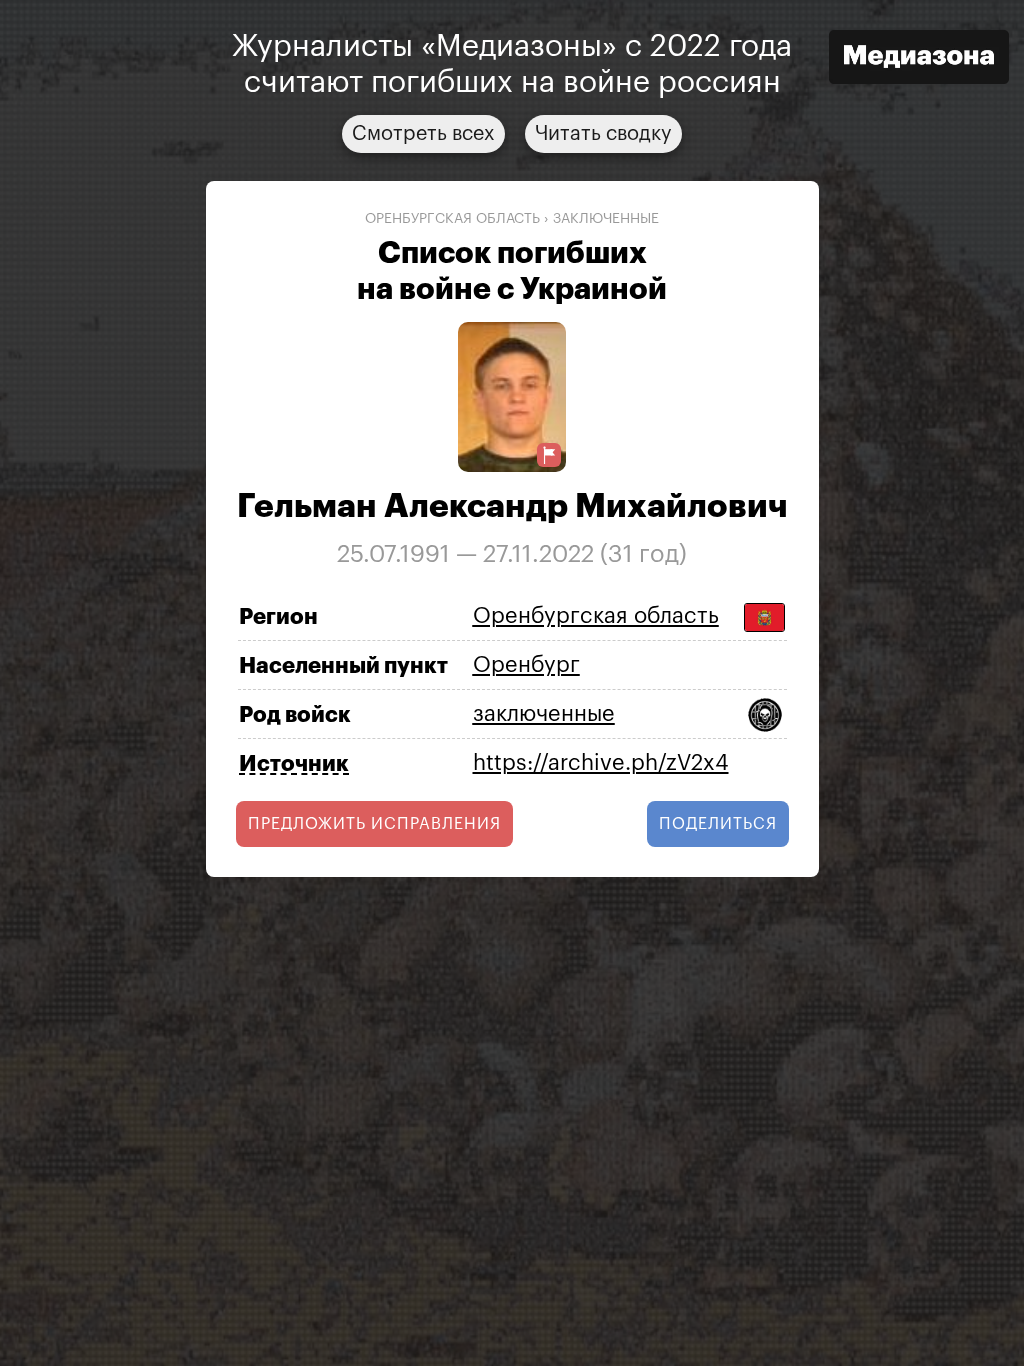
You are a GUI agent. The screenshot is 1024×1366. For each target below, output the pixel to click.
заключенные (606, 219)
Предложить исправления (374, 824)
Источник (294, 764)
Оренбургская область (452, 219)
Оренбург (526, 665)
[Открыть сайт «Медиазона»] (919, 59)
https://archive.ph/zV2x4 (601, 763)
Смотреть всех (423, 134)
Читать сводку (603, 134)
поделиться (718, 824)
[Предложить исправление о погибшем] (549, 455)
